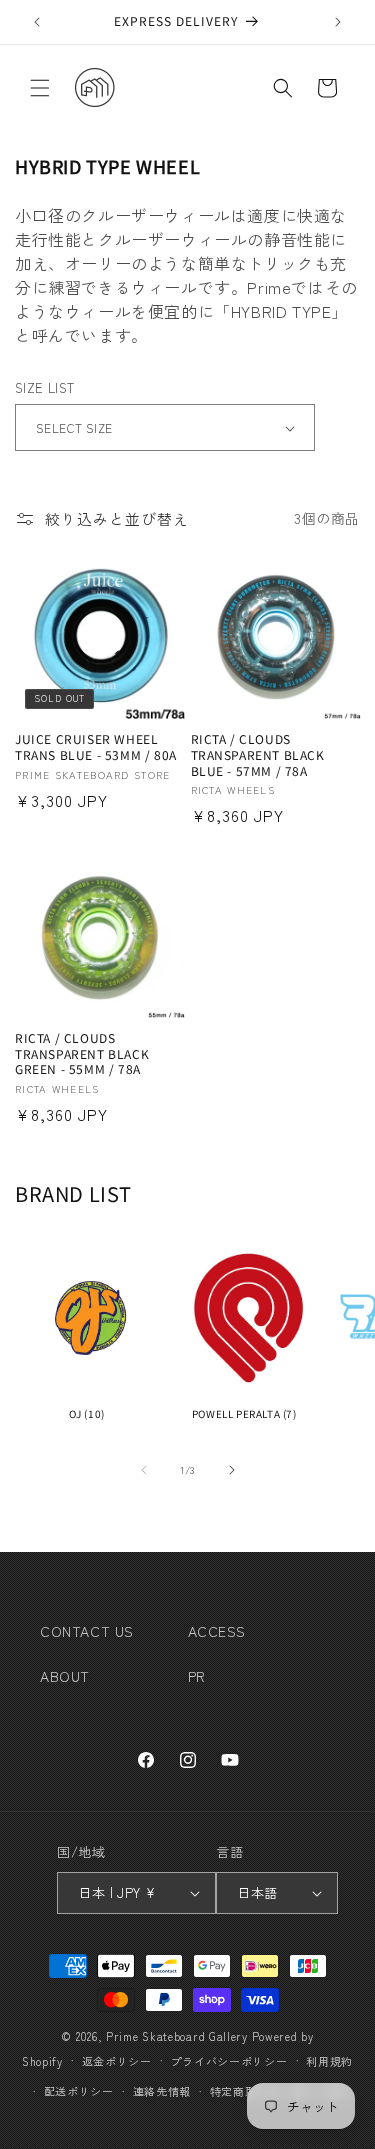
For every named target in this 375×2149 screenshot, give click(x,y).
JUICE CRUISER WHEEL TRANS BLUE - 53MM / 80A (96, 746)
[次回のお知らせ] (338, 22)
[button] (40, 88)
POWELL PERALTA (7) (244, 1413)
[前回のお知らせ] (37, 22)
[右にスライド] (232, 1470)
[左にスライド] (144, 1470)
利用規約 (329, 2061)
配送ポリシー (79, 2091)
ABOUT (65, 1676)
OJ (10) (87, 1413)
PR (197, 1676)
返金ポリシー (117, 2061)
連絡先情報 (162, 2091)
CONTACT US (87, 1631)
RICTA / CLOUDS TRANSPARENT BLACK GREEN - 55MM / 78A (82, 1053)
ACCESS (217, 1631)
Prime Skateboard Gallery (177, 2036)
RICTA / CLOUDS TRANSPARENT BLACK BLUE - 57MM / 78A (258, 754)
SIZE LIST (45, 387)
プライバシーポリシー (229, 2061)
